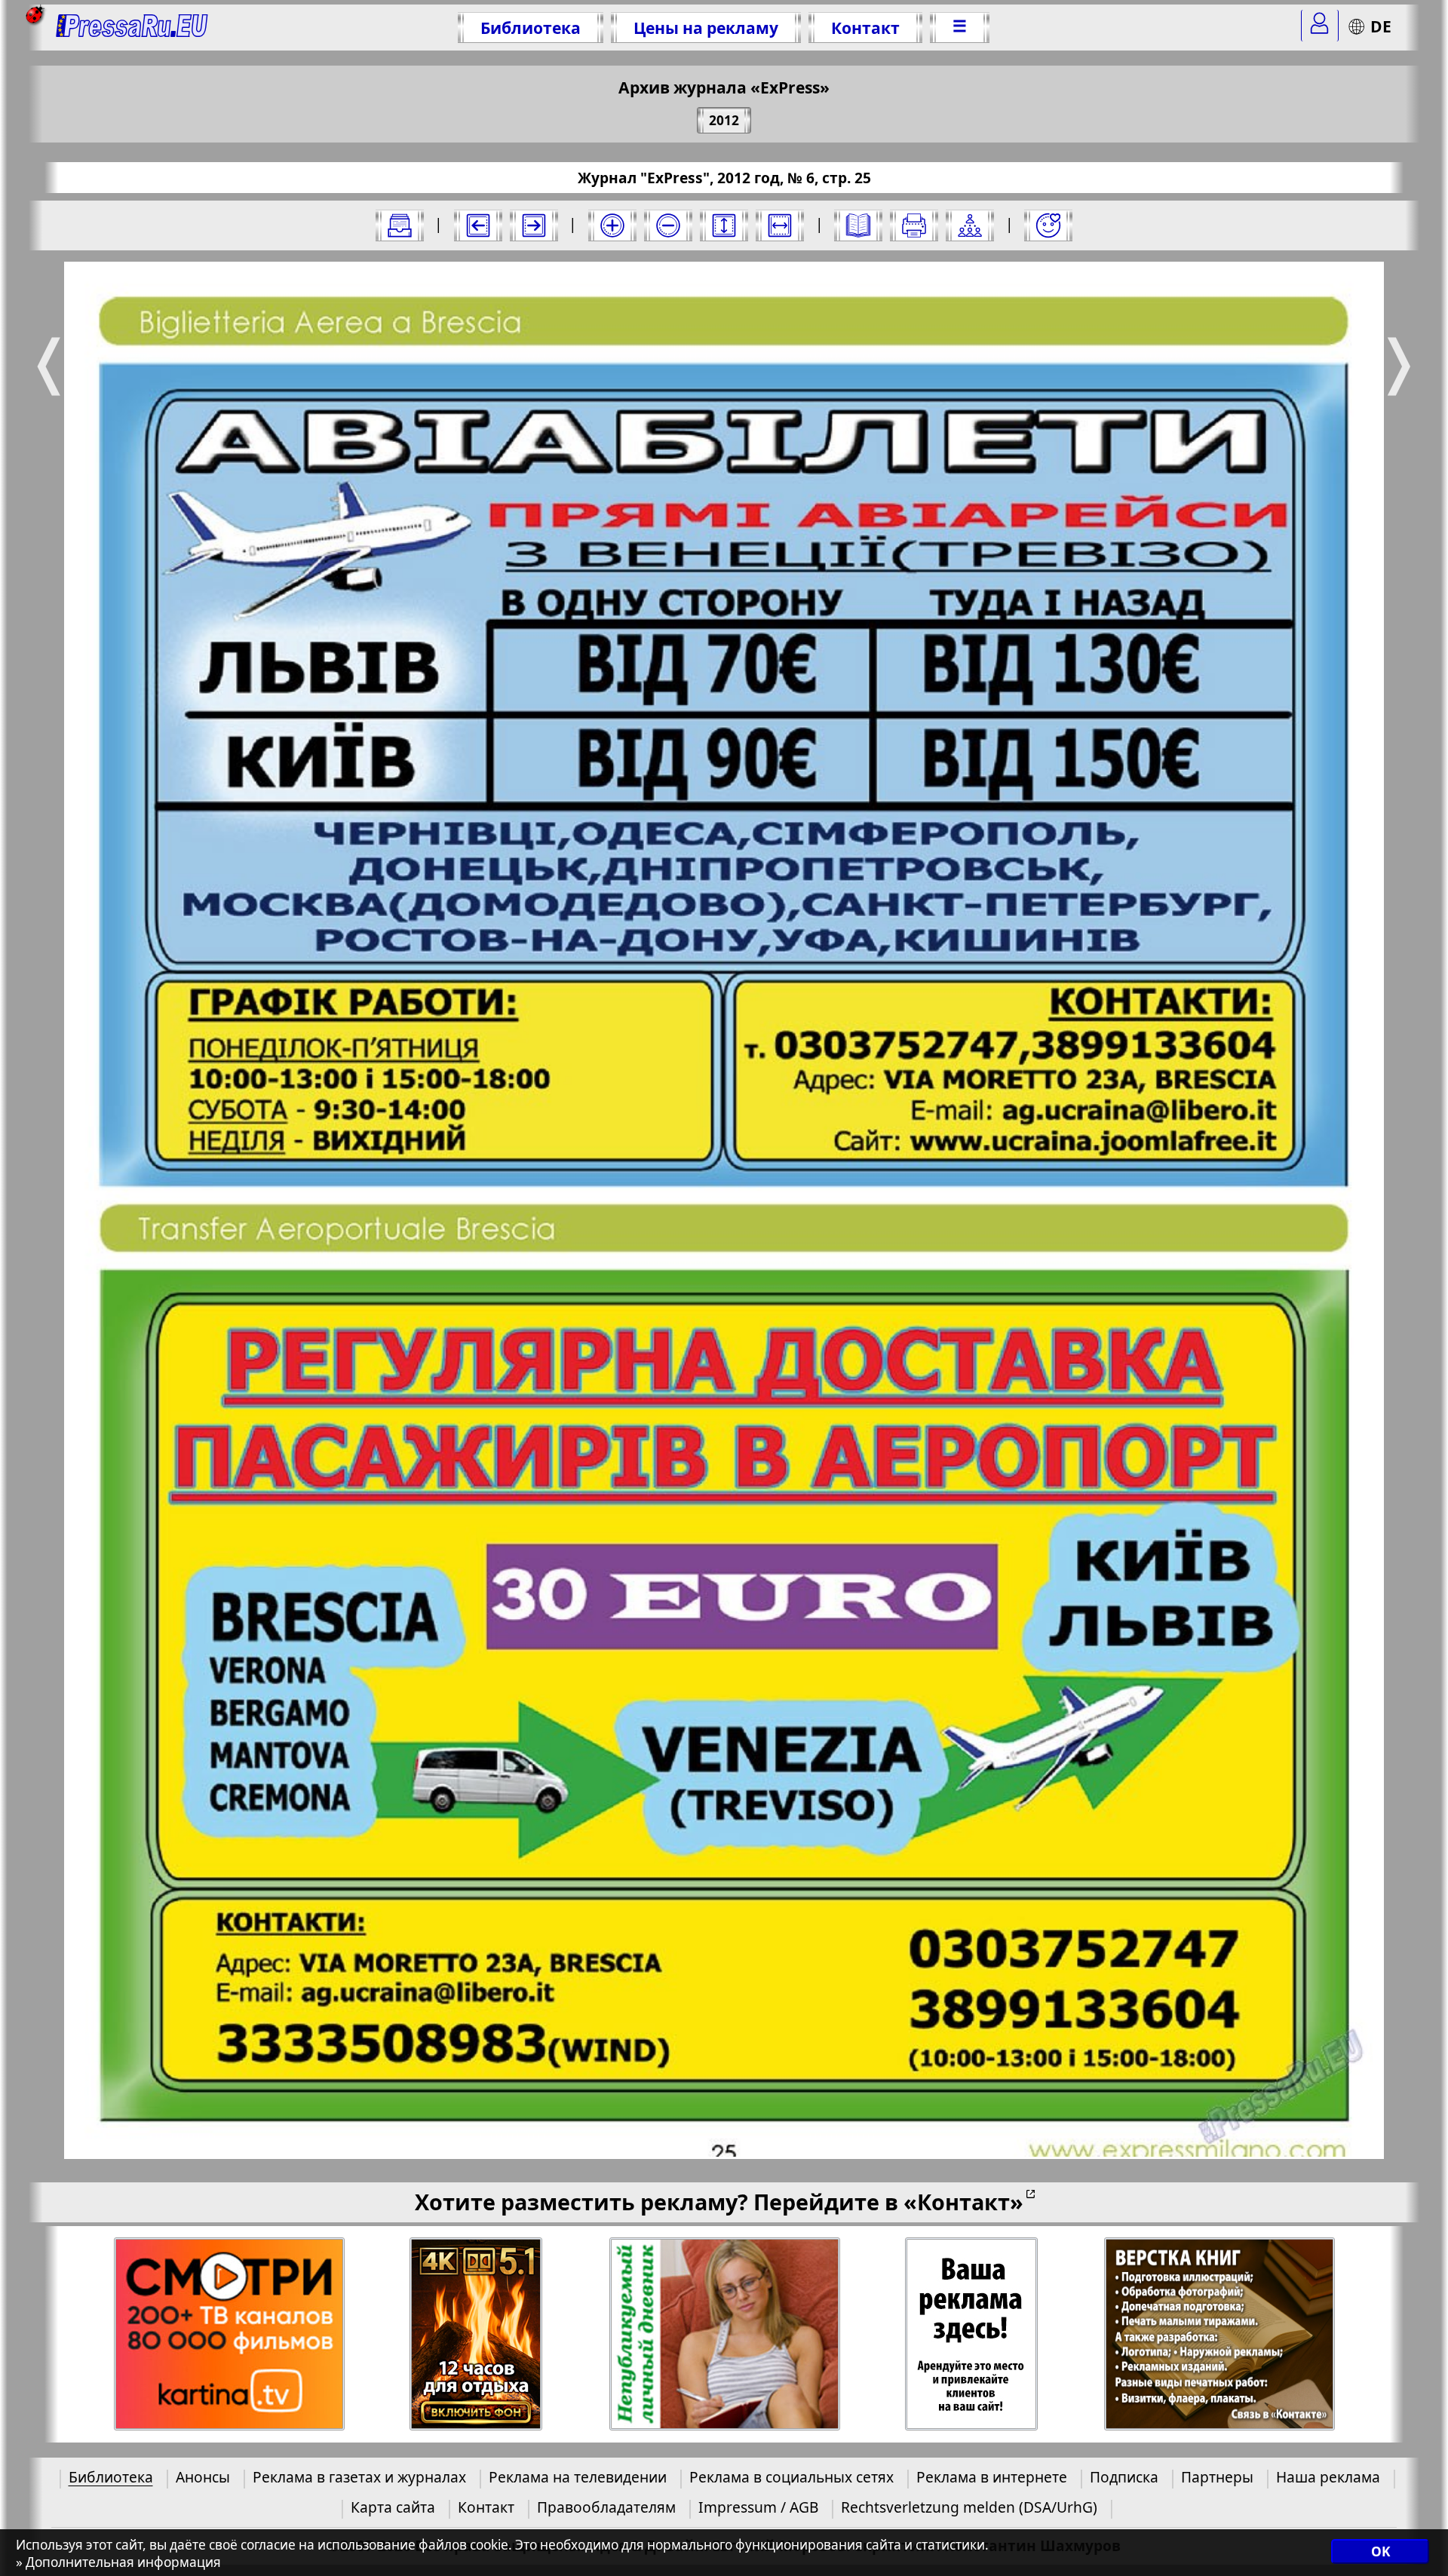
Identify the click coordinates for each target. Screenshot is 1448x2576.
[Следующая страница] (534, 225)
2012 (724, 120)
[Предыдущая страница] (478, 225)
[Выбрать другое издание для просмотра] (400, 225)
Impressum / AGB (758, 2507)
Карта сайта (393, 2507)
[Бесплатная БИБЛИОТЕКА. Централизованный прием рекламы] (132, 28)
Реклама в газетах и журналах (359, 2477)
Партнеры (1217, 2477)
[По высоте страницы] (724, 225)
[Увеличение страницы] (612, 225)
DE (1381, 26)
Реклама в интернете (992, 2477)
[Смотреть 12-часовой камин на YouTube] (476, 2334)
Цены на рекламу (706, 28)
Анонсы (203, 2477)
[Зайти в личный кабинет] (1320, 26)
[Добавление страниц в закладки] (1048, 225)
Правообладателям (606, 2507)
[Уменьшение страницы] (668, 225)
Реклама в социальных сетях (791, 2477)
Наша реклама (1328, 2477)
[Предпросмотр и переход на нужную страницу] (858, 225)
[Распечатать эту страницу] (914, 225)
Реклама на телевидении (578, 2477)
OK (1381, 2551)
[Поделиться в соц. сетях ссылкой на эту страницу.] (970, 225)
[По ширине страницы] (780, 225)
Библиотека (531, 28)
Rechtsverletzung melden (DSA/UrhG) (969, 2507)
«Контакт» (963, 2202)
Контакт (865, 28)
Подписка (1124, 2477)
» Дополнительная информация (118, 2562)
